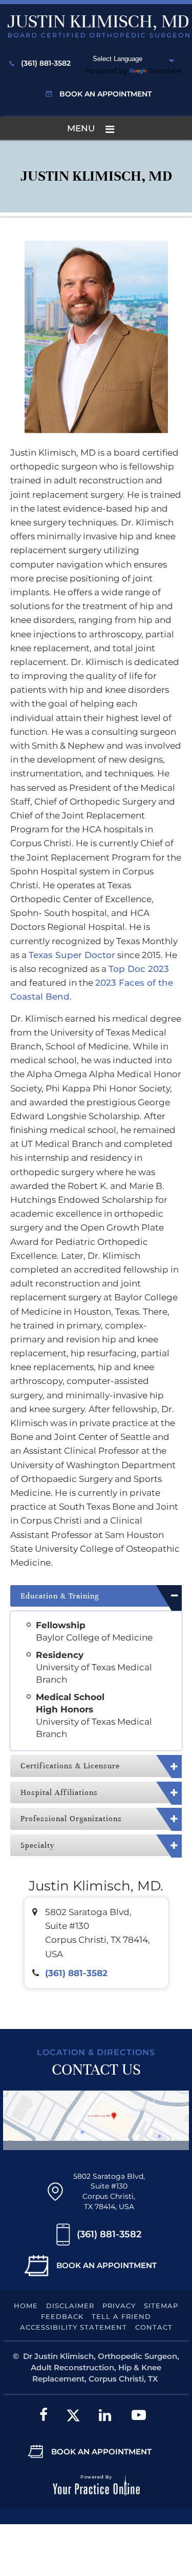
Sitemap (161, 2306)
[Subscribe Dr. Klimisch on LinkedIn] (105, 2415)
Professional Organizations (71, 1819)
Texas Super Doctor (72, 955)
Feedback (62, 2316)
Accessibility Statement (73, 2327)
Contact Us (96, 2070)
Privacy (119, 2306)
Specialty (38, 1845)
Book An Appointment (106, 2265)
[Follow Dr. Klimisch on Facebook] (44, 2415)
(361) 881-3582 (46, 63)
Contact (154, 2327)
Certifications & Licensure (70, 1766)
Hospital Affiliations (59, 1792)
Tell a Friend (121, 2316)
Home (26, 2306)
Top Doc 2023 (139, 969)
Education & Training (60, 1596)
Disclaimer (70, 2306)
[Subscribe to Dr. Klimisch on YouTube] (139, 2415)
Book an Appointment (105, 94)
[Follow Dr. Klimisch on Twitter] (73, 2415)
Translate (165, 71)
